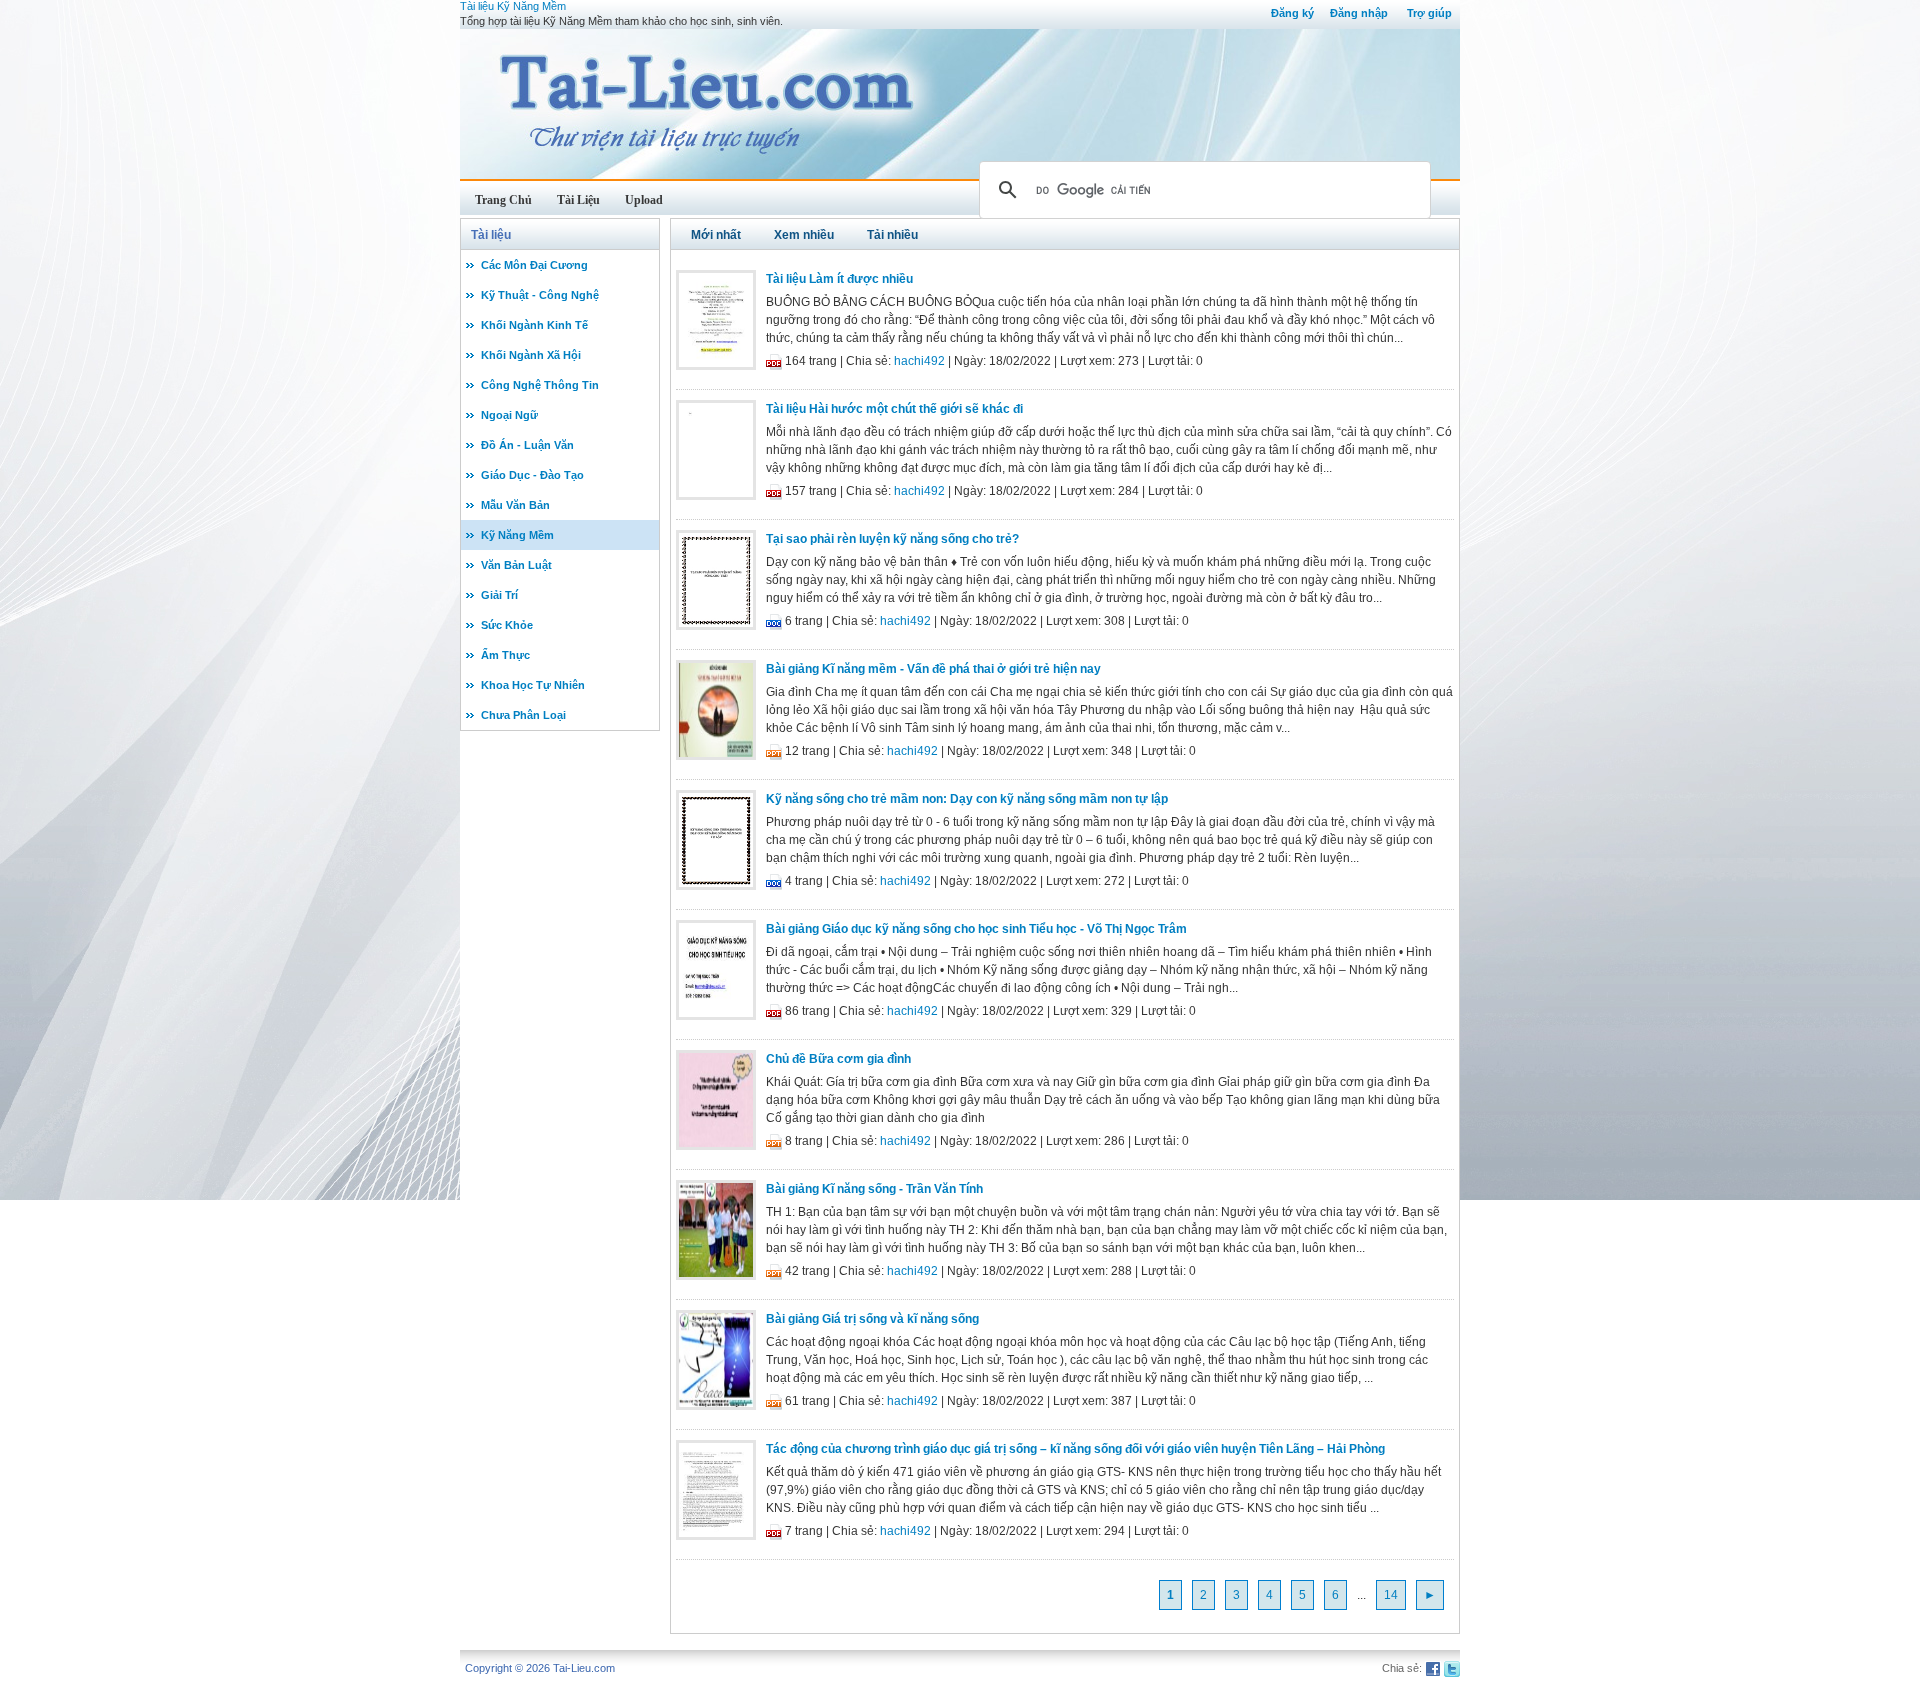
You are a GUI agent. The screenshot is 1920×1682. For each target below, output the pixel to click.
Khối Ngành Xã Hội (531, 355)
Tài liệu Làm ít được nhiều (839, 279)
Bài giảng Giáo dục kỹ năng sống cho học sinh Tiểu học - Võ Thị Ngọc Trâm (976, 929)
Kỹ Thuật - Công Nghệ (540, 295)
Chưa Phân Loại (523, 715)
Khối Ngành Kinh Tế (534, 325)
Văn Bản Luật (516, 565)
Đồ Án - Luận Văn (527, 445)
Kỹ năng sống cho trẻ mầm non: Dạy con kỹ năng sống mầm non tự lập (967, 799)
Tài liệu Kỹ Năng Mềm (513, 6)
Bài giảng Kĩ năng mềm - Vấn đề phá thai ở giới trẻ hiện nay (933, 669)
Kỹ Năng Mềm (517, 535)
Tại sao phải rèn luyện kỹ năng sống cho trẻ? (892, 539)
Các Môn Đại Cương (534, 265)
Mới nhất (716, 235)
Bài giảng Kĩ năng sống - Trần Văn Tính (874, 1189)
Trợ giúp (1429, 13)
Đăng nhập (1359, 13)
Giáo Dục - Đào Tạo (532, 475)
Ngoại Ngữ (509, 415)
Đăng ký (1292, 13)
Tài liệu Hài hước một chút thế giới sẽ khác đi (894, 409)
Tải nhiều (892, 235)
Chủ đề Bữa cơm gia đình (838, 1059)
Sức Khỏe (507, 625)
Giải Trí (499, 595)
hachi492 (919, 361)
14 (1391, 1595)
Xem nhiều (804, 235)
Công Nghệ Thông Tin (540, 385)
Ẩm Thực (505, 655)
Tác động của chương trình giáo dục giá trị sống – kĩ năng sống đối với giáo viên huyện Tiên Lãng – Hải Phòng (1075, 1449)
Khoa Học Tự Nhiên (533, 685)
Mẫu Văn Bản (515, 505)
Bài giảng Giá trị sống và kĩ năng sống (872, 1319)
